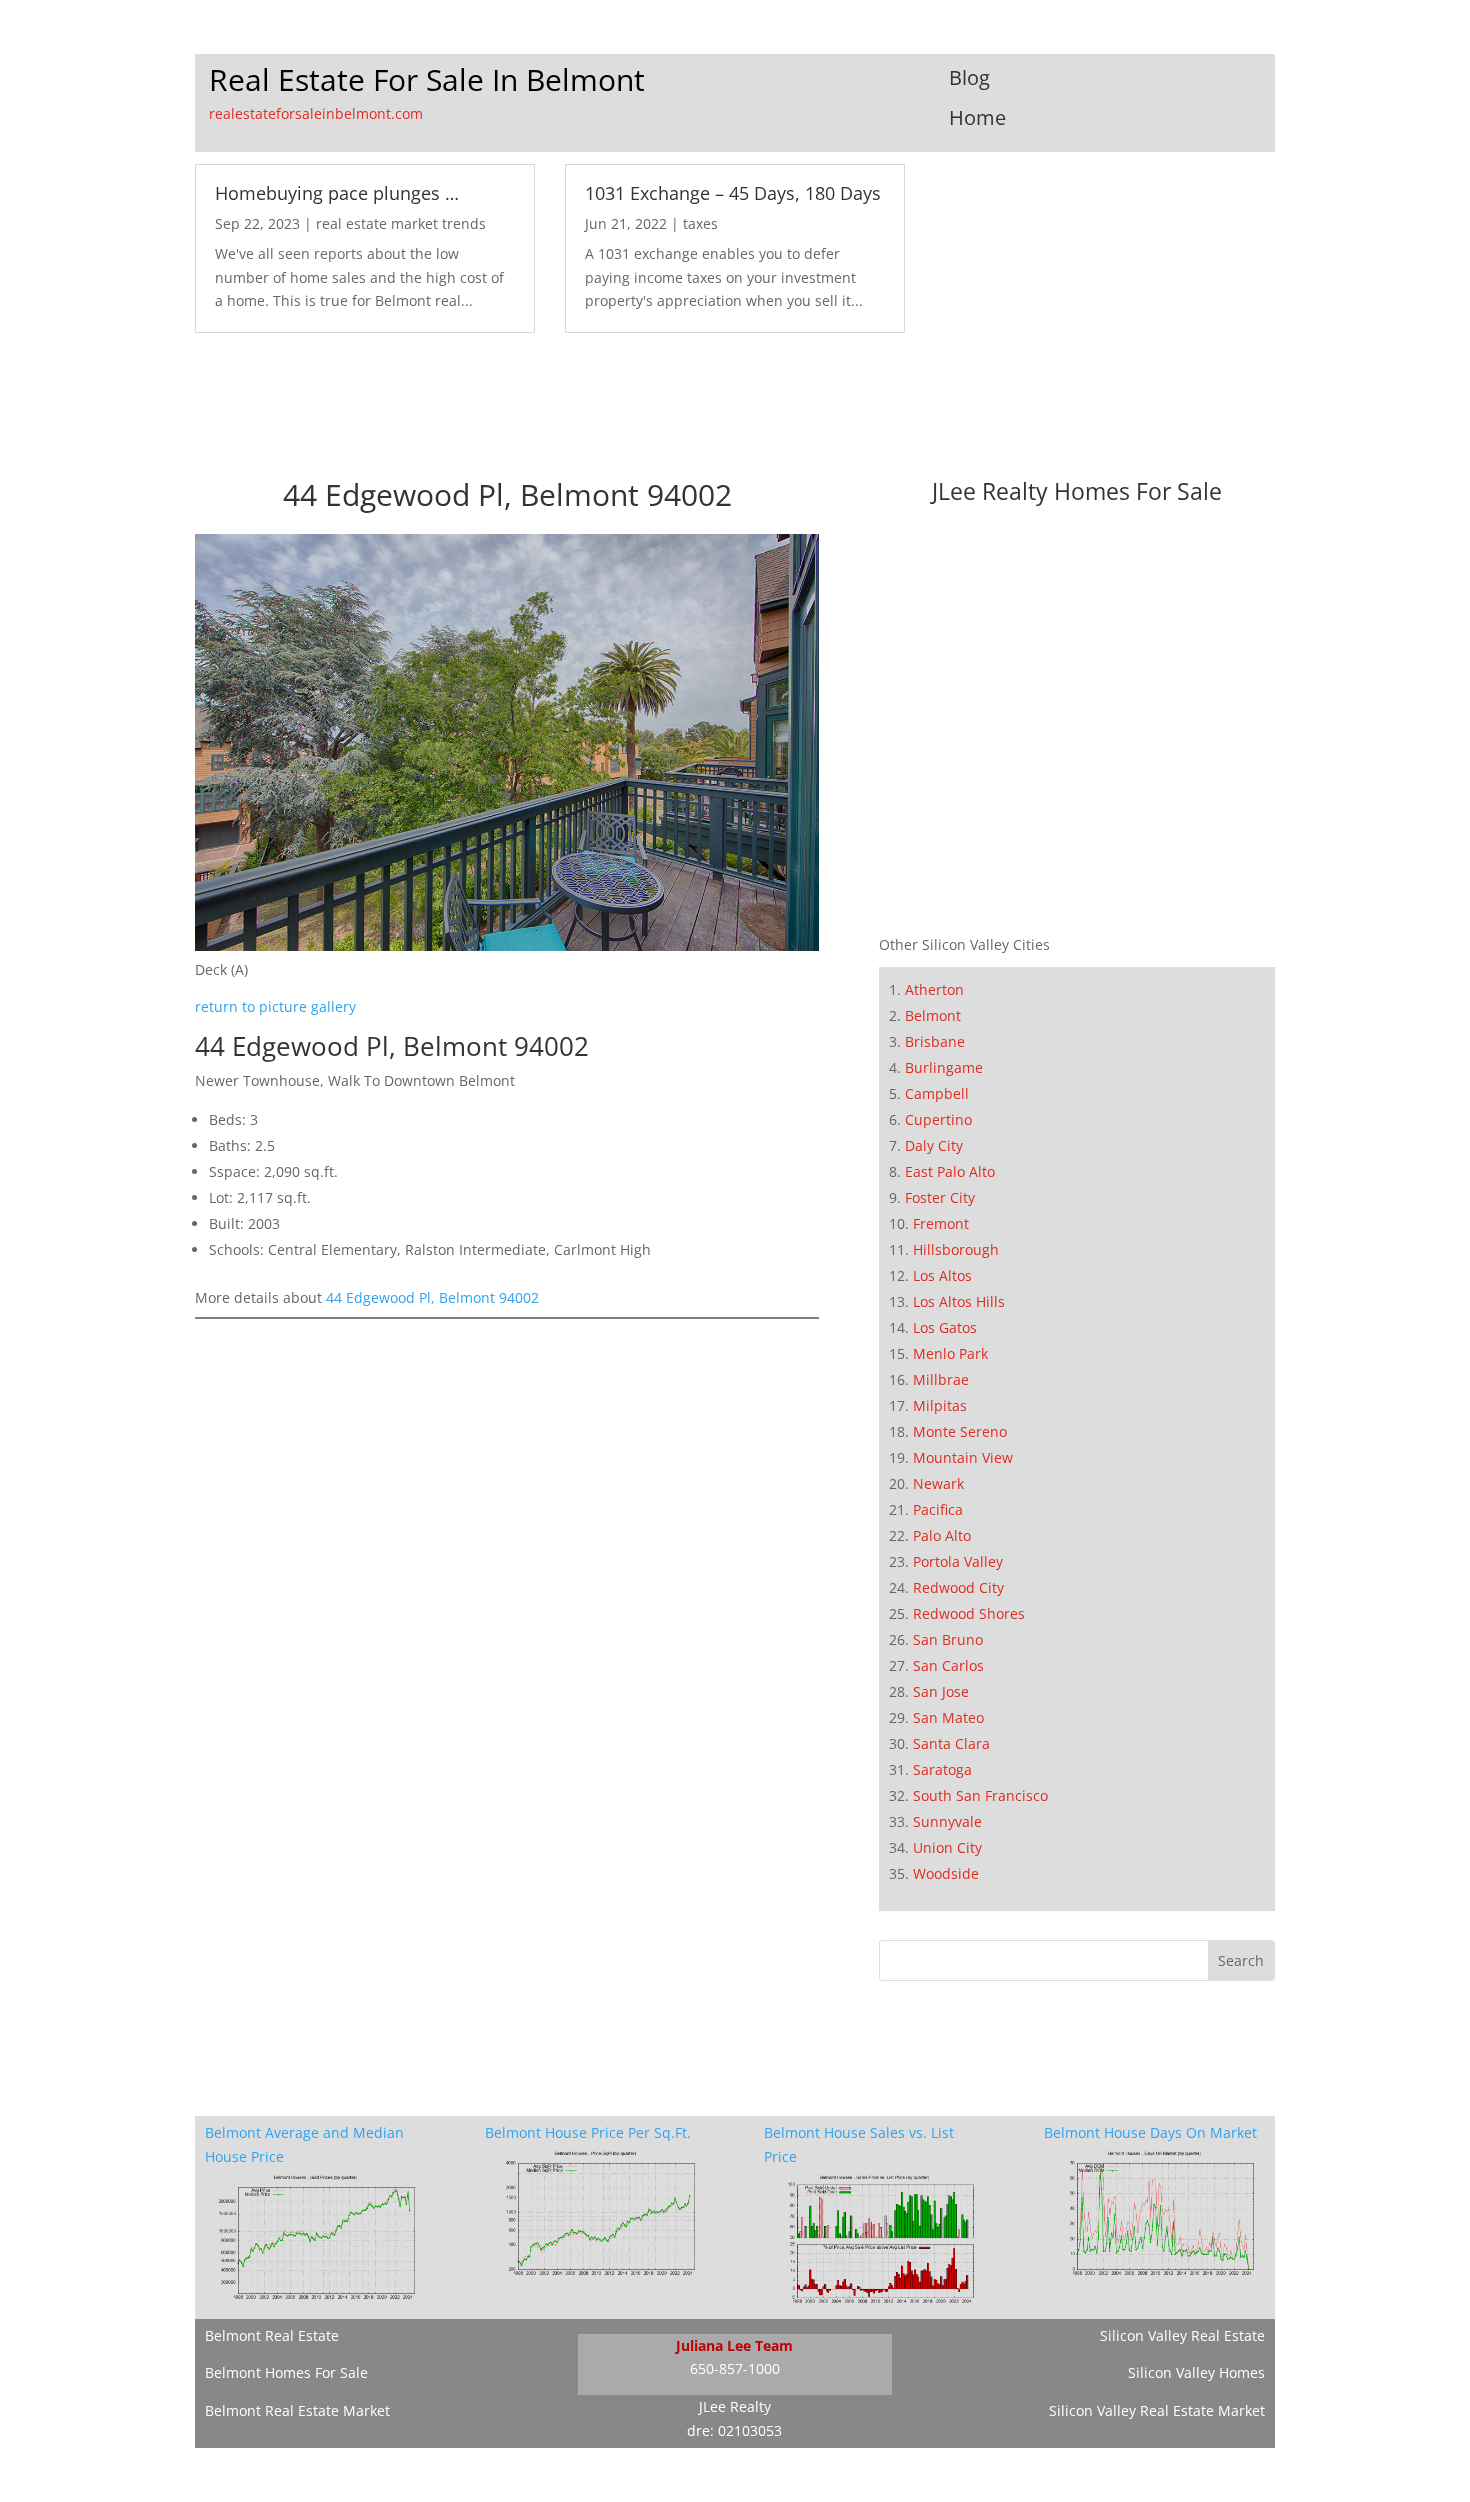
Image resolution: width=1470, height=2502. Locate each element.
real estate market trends (401, 223)
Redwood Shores (969, 1613)
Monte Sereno (960, 1431)
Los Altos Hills (959, 1301)
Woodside (946, 1873)
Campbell (937, 1093)
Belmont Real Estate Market (297, 2410)
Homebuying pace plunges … (337, 193)
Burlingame (944, 1067)
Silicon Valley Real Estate (1182, 2335)
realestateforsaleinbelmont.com (316, 113)
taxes (700, 223)
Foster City (940, 1197)
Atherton (934, 989)
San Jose (941, 1691)
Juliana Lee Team (734, 2345)
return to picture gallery (275, 1006)
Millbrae (941, 1379)
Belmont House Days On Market (1150, 2132)
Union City (947, 1847)
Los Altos (942, 1275)
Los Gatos (945, 1327)
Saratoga (942, 1769)
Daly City (934, 1145)
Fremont (941, 1223)
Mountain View (963, 1457)
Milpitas (940, 1405)
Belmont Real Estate (272, 2335)
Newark (938, 1483)
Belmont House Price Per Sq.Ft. (588, 2132)
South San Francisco (980, 1795)
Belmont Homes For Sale (286, 2372)
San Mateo (948, 1717)
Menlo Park (950, 1353)
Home (977, 117)
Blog (969, 77)
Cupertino (938, 1119)
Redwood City (958, 1587)
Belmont (933, 1015)
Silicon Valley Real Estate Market (1157, 2410)
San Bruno (948, 1639)
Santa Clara (951, 1743)
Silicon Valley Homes (1196, 2372)
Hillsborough (956, 1249)
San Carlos (948, 1665)
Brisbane (935, 1041)
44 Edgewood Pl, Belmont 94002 (432, 1297)
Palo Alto (942, 1535)
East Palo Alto (950, 1171)
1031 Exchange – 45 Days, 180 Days (733, 193)
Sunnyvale (947, 1821)
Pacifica (938, 1509)
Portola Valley (958, 1561)
